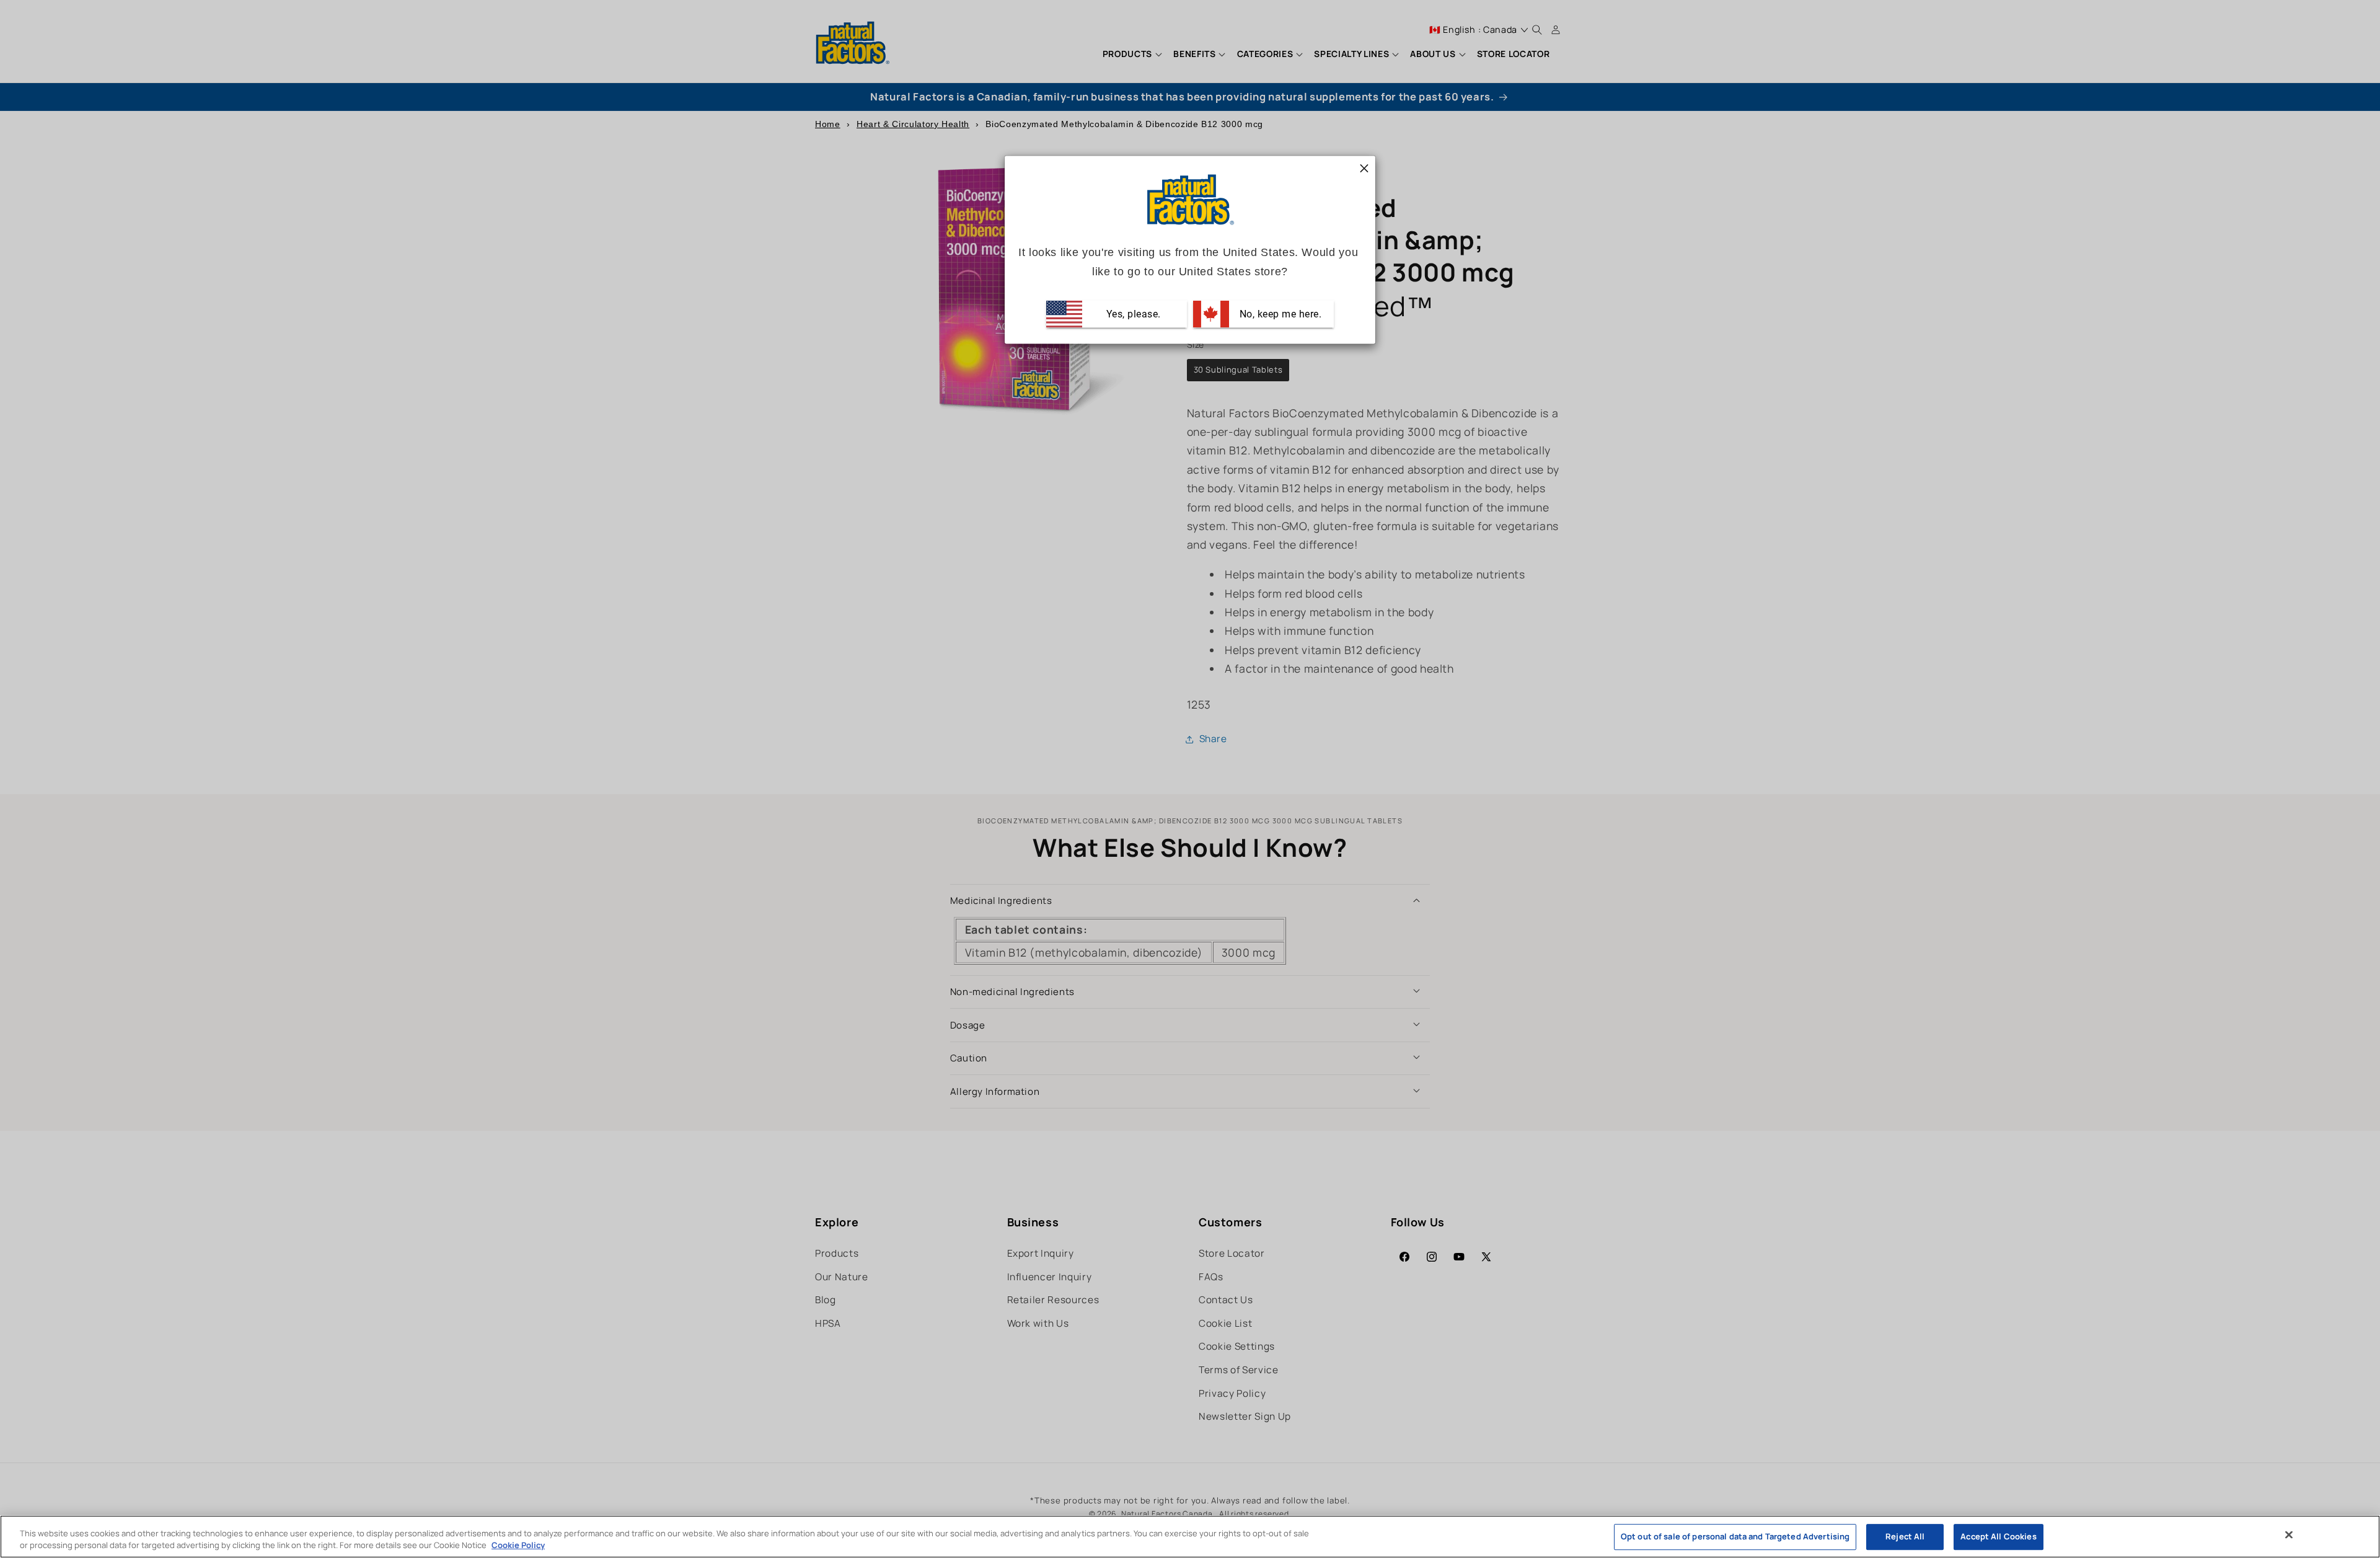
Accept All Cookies (1998, 1537)
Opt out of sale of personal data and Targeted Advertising (1735, 1537)
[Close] (2289, 1535)
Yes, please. (1132, 314)
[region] (1190, 1537)
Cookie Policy (518, 1545)
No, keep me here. (1279, 314)
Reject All (1905, 1537)
